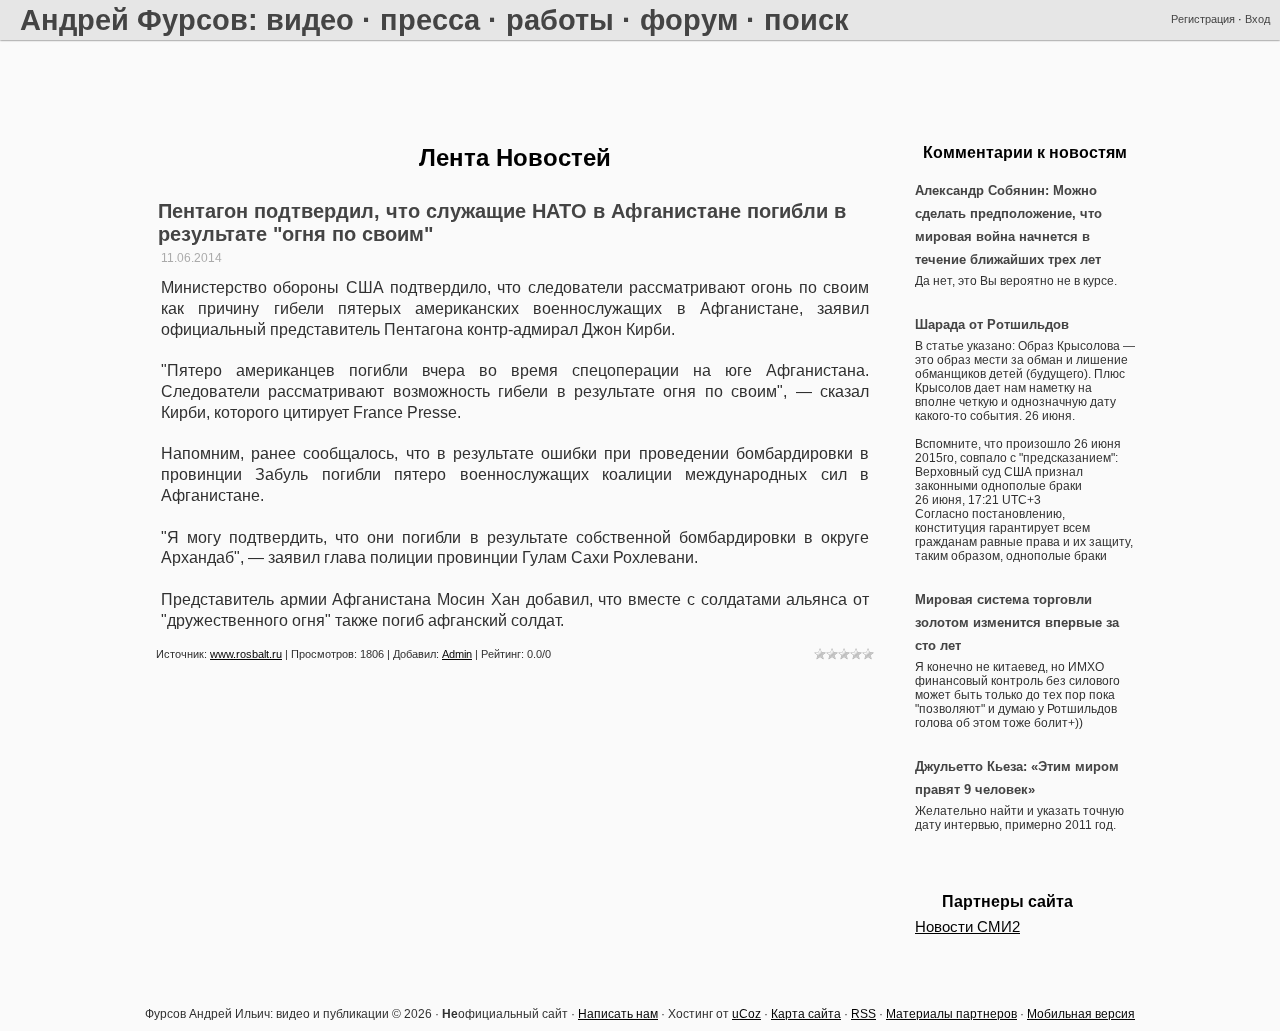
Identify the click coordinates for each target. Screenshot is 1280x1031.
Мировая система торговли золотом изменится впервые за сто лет (1017, 622)
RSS (863, 1014)
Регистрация (1203, 19)
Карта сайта (806, 1014)
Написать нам (618, 1014)
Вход (1257, 19)
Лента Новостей (515, 157)
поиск (806, 19)
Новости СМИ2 (967, 927)
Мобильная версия (1081, 1014)
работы (560, 19)
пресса (430, 19)
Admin (457, 654)
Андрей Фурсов (134, 19)
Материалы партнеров (951, 1014)
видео (310, 19)
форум (689, 19)
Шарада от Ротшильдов (992, 324)
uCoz (746, 1014)
